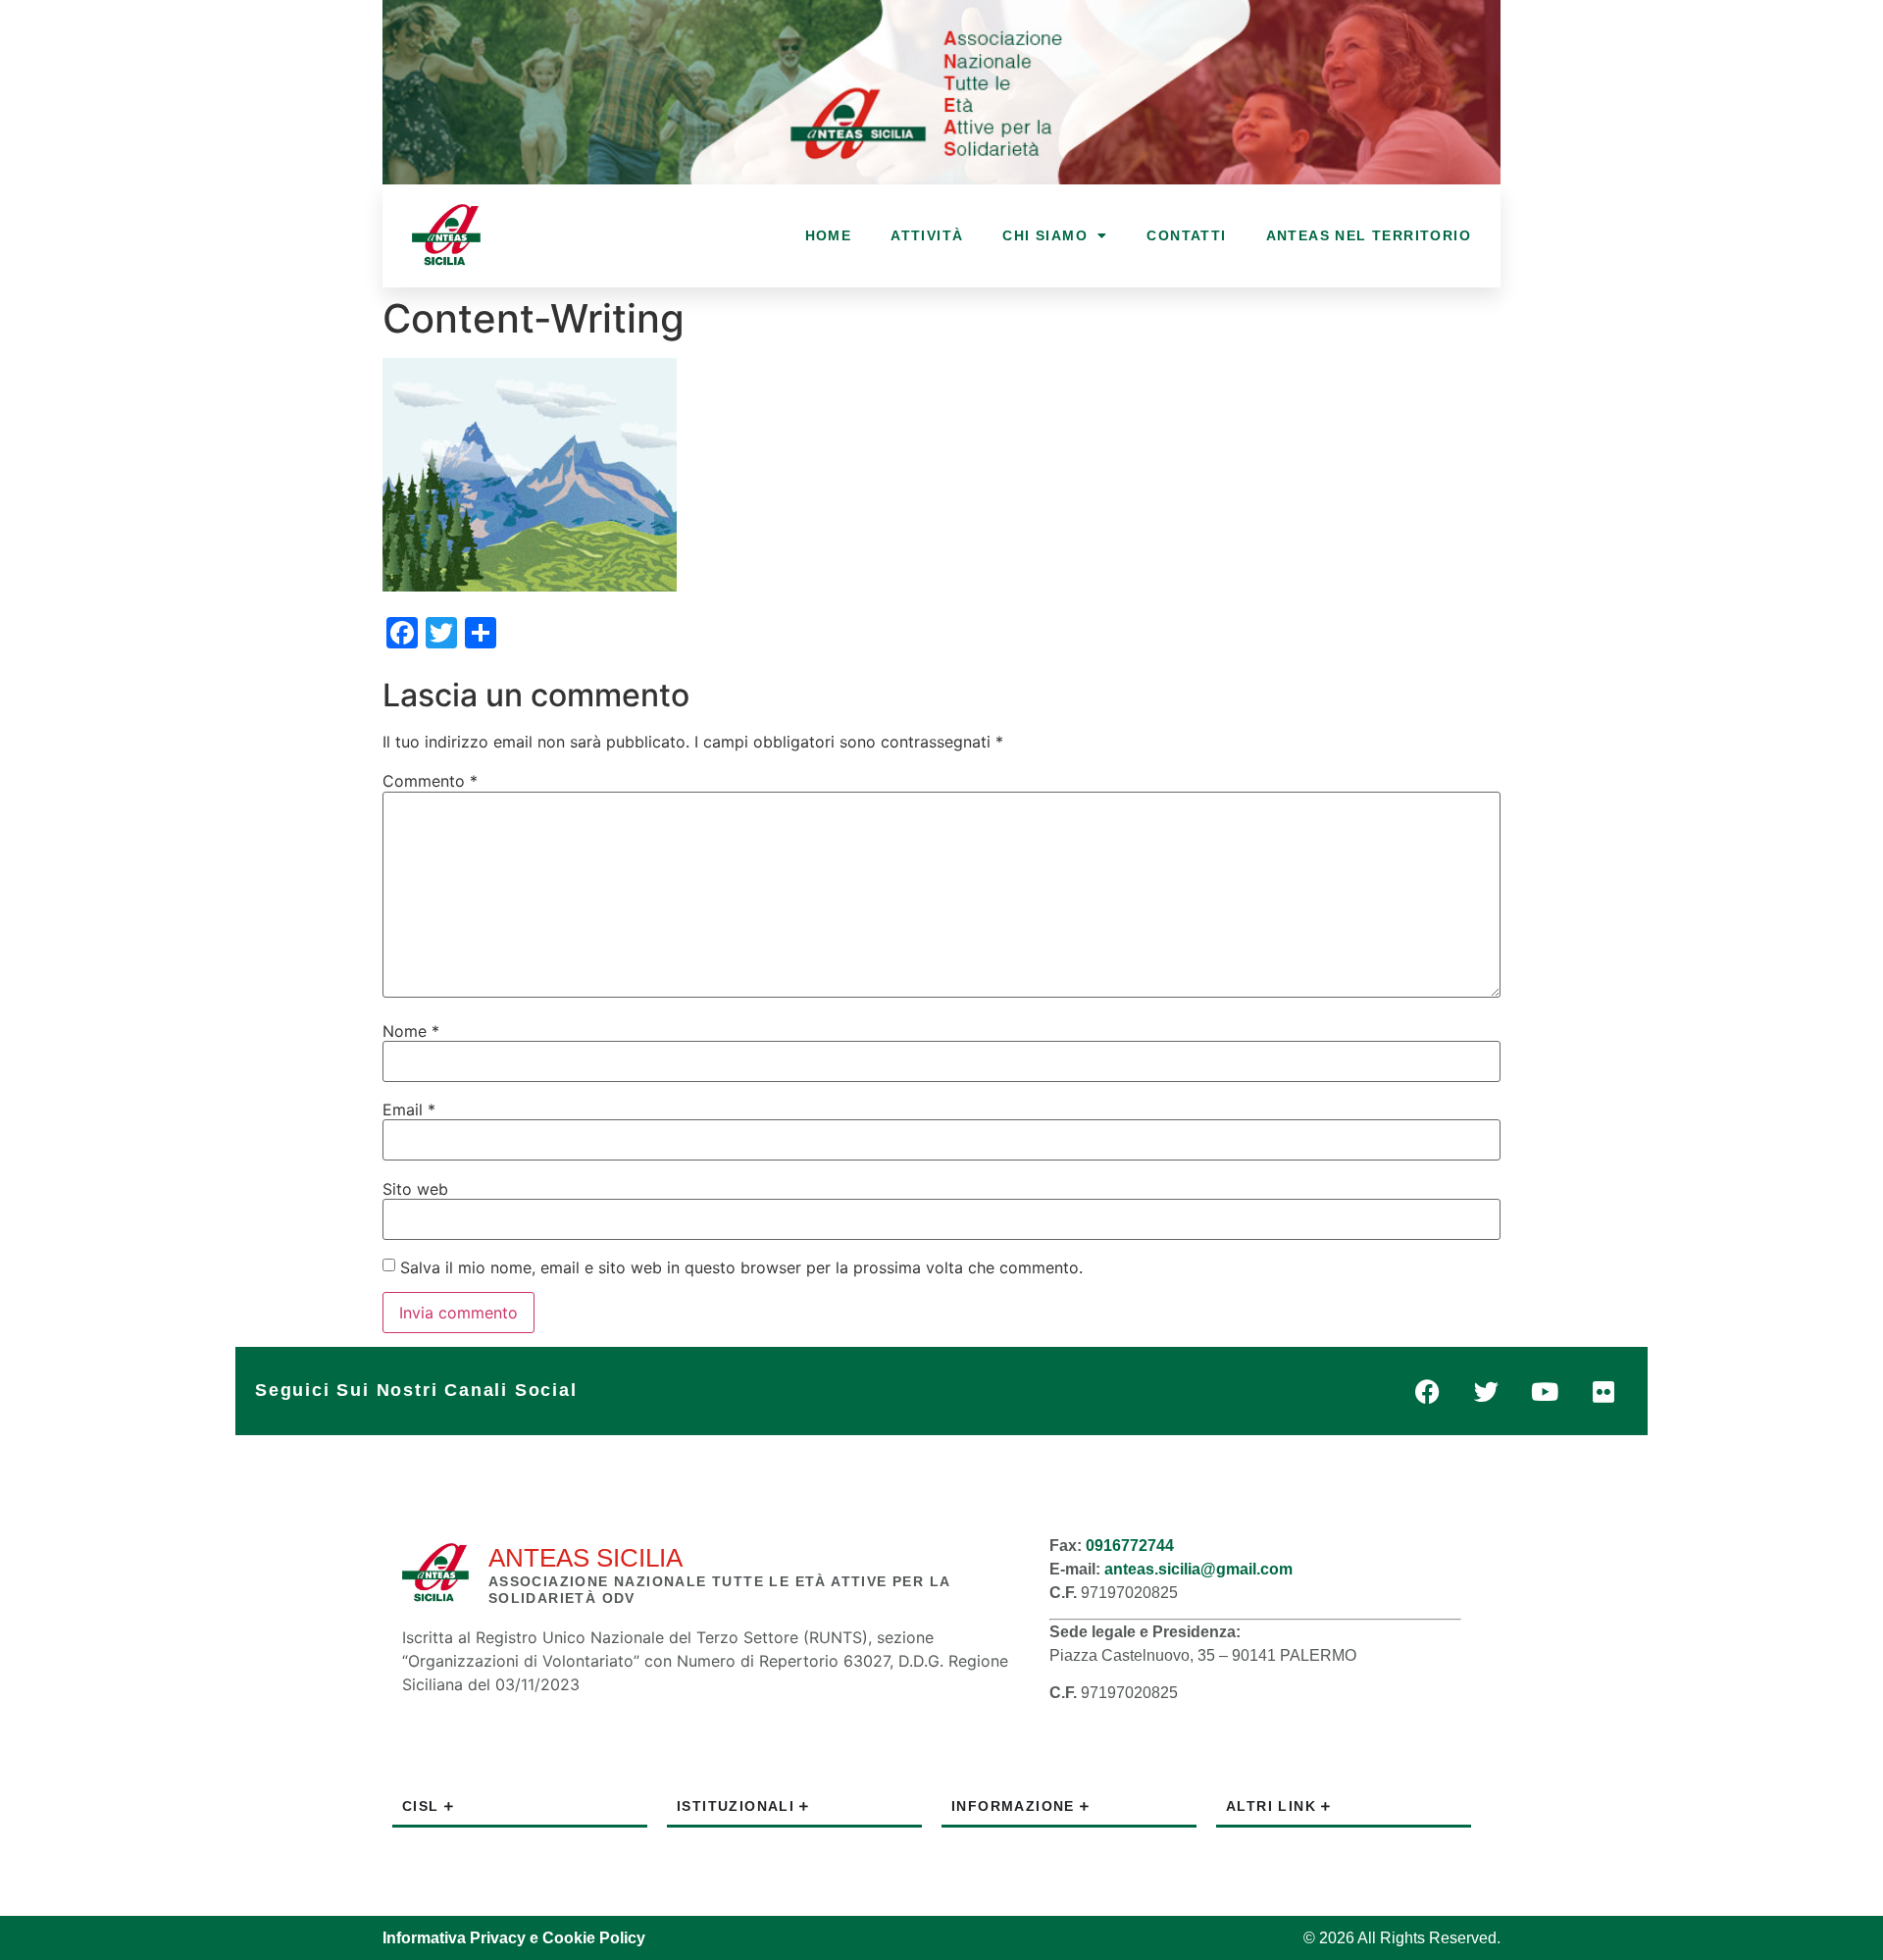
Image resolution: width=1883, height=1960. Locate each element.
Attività (927, 235)
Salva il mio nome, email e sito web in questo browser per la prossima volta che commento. (741, 1267)
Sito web (415, 1189)
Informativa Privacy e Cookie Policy (514, 1938)
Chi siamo (1045, 235)
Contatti (1186, 235)
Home (829, 235)
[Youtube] (1545, 1391)
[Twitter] (1486, 1391)
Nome (411, 1031)
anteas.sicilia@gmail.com (1198, 1569)
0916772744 (1130, 1546)
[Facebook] (1427, 1391)
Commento (430, 781)
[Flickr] (1603, 1391)
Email (409, 1109)
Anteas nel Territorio (1369, 235)
